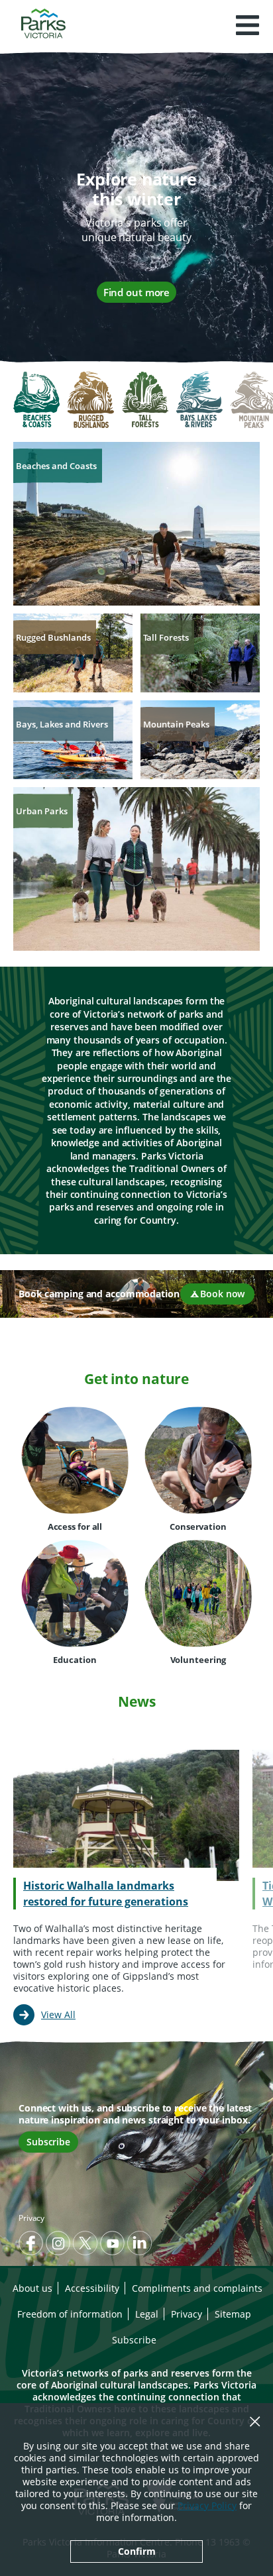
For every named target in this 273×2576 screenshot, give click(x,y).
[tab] (36, 401)
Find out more (137, 292)
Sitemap (233, 2314)
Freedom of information (70, 2314)
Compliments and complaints (197, 2288)
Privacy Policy (207, 2505)
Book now (222, 1294)
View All (58, 2014)
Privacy (31, 2218)
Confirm (137, 2551)
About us (32, 2288)
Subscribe (48, 2142)
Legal (147, 2314)
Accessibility (92, 2288)
